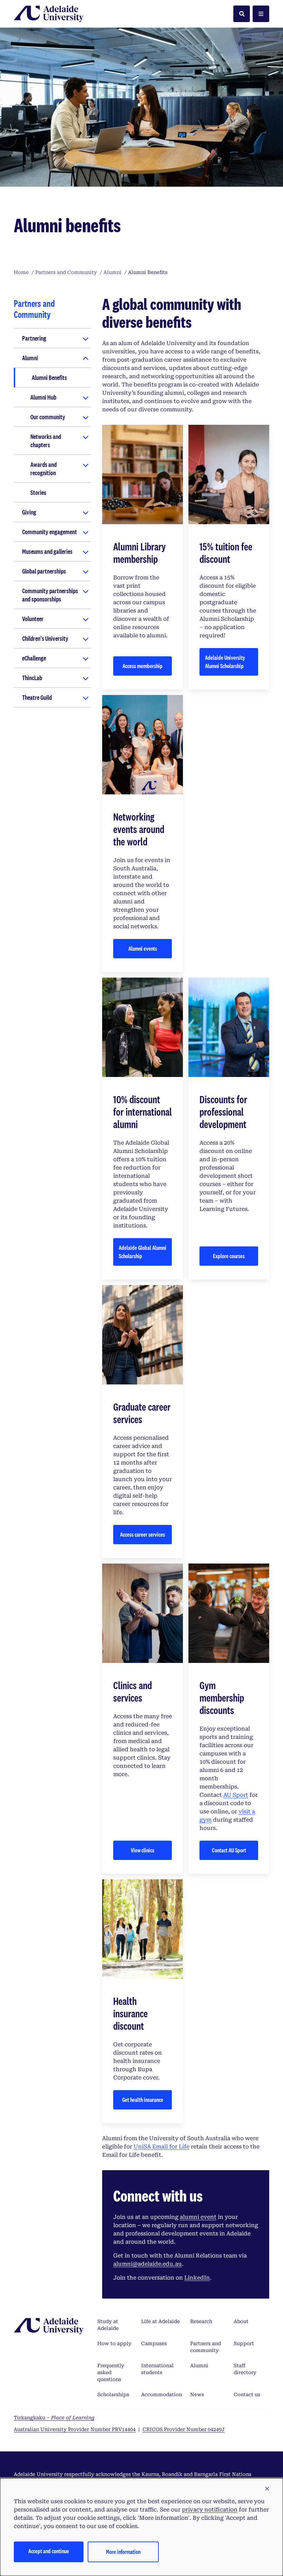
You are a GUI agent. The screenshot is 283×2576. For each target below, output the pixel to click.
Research (201, 2321)
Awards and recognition (43, 469)
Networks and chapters (46, 441)
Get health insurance (143, 2100)
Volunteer (33, 619)
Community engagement (50, 532)
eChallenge (34, 658)
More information (123, 2552)
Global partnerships (44, 571)
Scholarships (113, 2394)
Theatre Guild (37, 697)
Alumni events (143, 948)
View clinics (143, 1850)
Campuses (154, 2343)
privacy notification (210, 2510)
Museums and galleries (47, 551)
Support (244, 2343)
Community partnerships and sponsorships (50, 595)
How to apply (114, 2343)
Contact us (247, 2394)
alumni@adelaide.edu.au (148, 2264)
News (197, 2394)
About (241, 2321)
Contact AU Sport (229, 1850)
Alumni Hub (43, 397)
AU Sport (236, 1795)
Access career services (143, 1534)
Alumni (30, 358)
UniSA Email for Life (162, 2147)
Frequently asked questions (111, 2372)
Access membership (143, 666)
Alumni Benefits (49, 378)
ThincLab (32, 678)
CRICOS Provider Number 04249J (184, 2429)
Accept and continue (49, 2551)
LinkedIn (197, 2278)
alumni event (198, 2217)
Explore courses (229, 1256)
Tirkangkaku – (54, 2418)
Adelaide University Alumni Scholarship (225, 662)
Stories (38, 492)
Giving (29, 512)
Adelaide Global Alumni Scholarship (143, 1252)
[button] (267, 2489)
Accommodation (162, 2394)
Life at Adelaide (160, 2321)
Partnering (34, 338)
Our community (48, 417)
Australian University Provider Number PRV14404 (75, 2429)
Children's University (45, 638)
